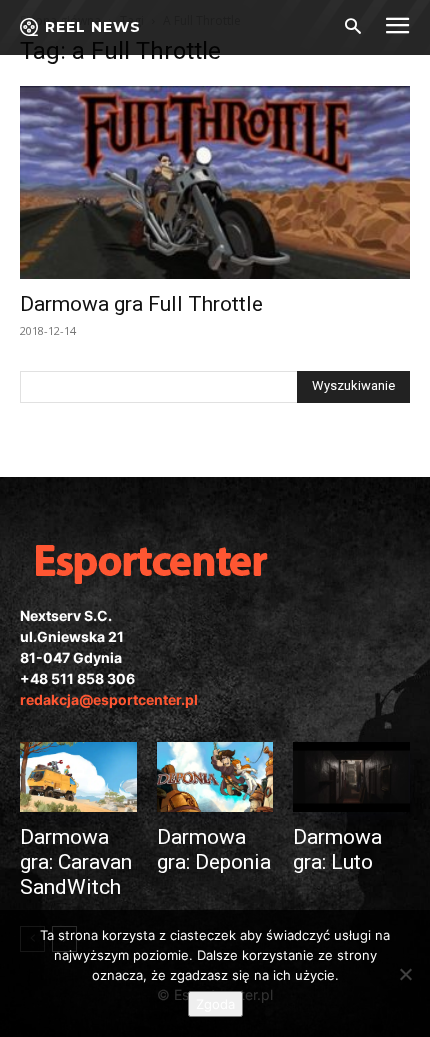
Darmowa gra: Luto (337, 849)
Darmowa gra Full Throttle (141, 304)
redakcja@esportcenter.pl (109, 699)
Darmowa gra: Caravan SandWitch (76, 862)
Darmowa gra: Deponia (214, 849)
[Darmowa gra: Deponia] (215, 777)
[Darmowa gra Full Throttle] (215, 182)
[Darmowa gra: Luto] (351, 777)
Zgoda (215, 1004)
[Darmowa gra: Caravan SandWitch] (78, 777)
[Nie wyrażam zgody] (405, 974)
